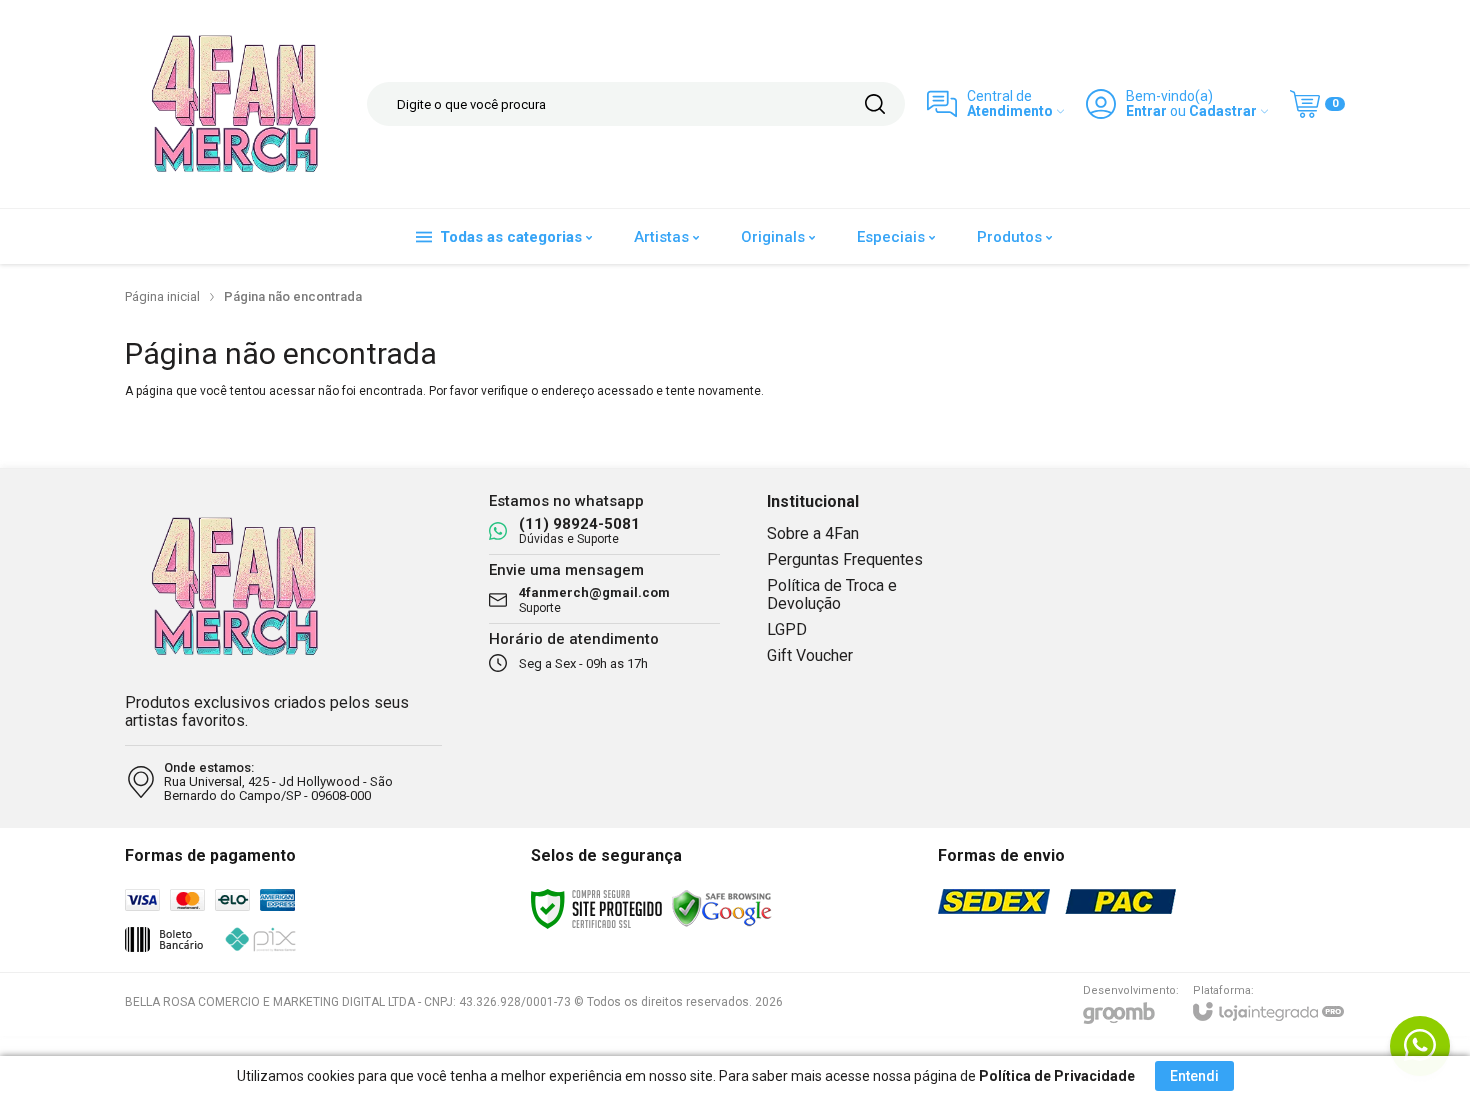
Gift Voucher (810, 655)
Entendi (1194, 1076)
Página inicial (162, 296)
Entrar (1146, 111)
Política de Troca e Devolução (832, 594)
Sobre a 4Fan (813, 533)
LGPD (787, 629)
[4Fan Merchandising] (235, 104)
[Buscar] (875, 104)
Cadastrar (1223, 111)
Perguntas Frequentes (845, 559)
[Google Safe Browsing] (722, 908)
